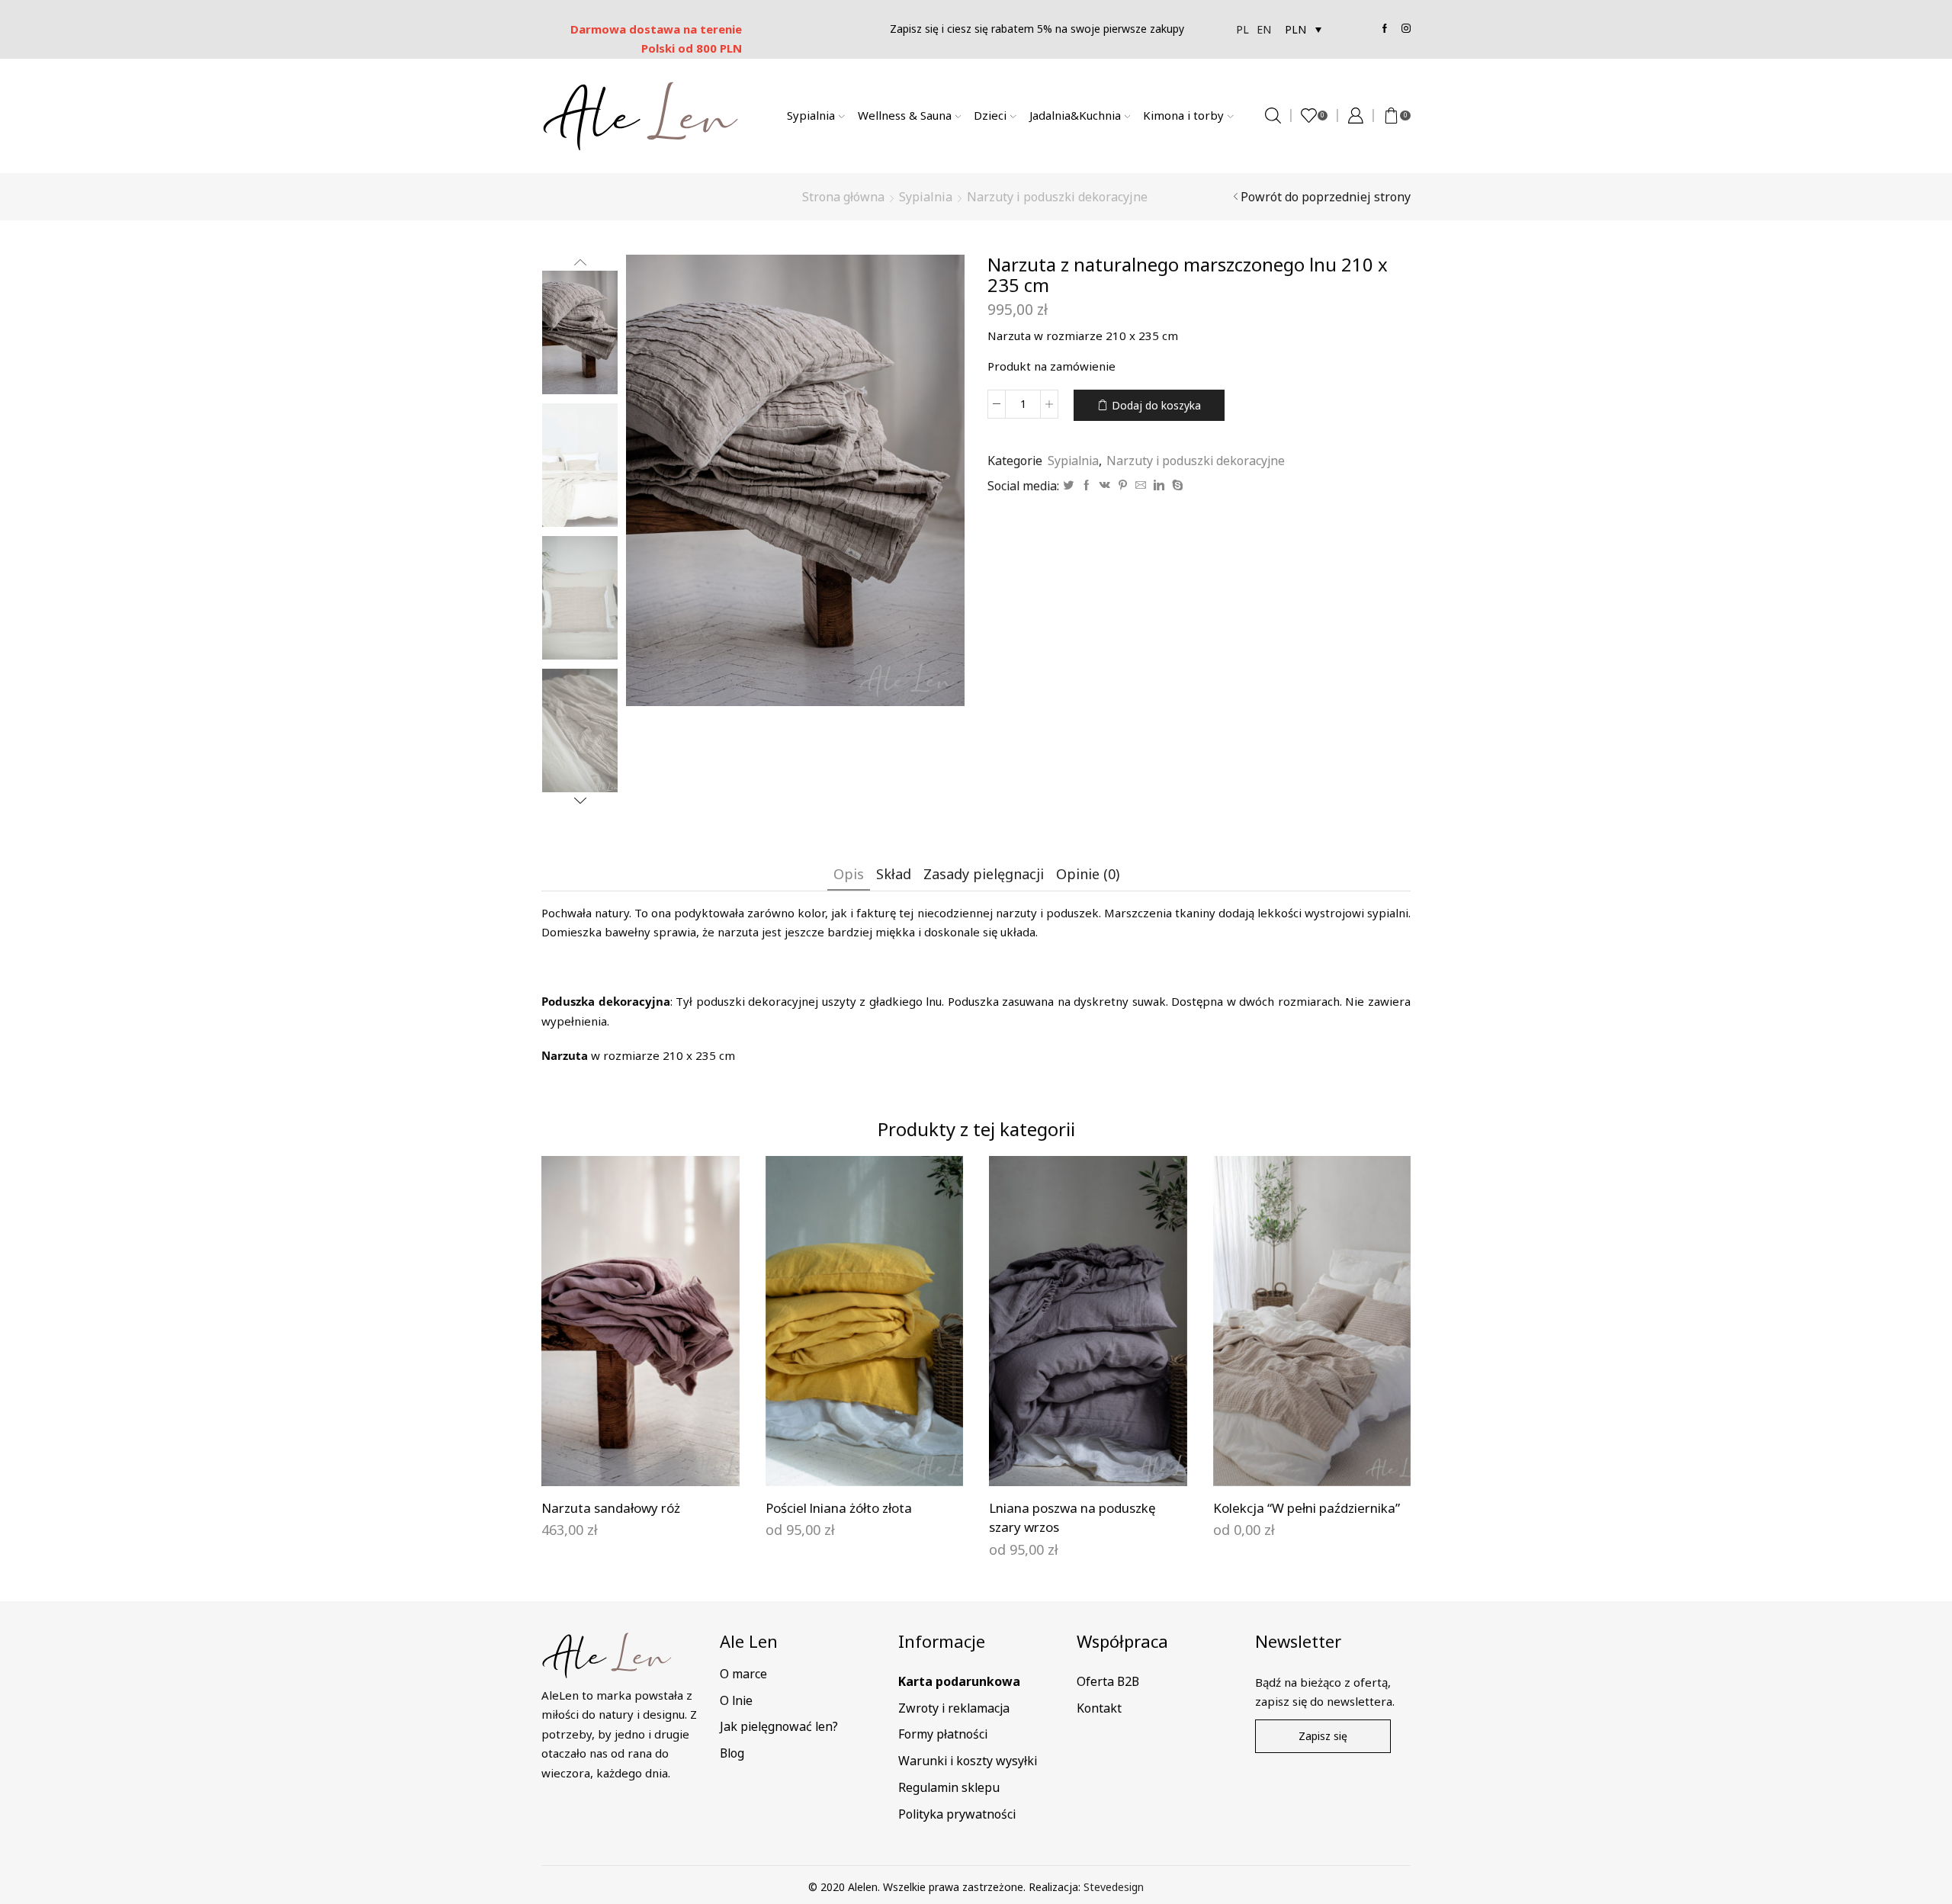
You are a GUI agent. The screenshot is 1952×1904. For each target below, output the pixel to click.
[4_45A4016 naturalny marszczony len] (580, 732)
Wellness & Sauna (905, 115)
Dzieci (990, 115)
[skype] (1176, 485)
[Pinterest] (1123, 485)
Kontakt (1099, 1708)
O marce (743, 1674)
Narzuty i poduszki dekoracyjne (1057, 197)
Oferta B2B (1108, 1681)
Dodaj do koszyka (1156, 405)
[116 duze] (580, 466)
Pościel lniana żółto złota (839, 1508)
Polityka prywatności (957, 1814)
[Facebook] (1087, 485)
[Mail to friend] (1141, 485)
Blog (732, 1753)
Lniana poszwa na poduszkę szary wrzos (1072, 1518)
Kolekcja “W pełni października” (1307, 1508)
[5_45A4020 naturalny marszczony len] (580, 599)
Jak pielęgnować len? (779, 1726)
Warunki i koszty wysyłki (968, 1761)
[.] (640, 1461)
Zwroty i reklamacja (954, 1708)
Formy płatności (943, 1734)
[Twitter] (1068, 485)
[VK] (1105, 485)
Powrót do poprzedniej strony (1326, 197)
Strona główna (843, 197)
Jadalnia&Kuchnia (1075, 115)
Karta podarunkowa (959, 1681)
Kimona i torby (1183, 115)
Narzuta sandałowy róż (611, 1508)
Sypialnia (811, 115)
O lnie (736, 1700)
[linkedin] (1159, 485)
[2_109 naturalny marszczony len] (580, 331)
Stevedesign (1114, 1887)
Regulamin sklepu (949, 1787)
